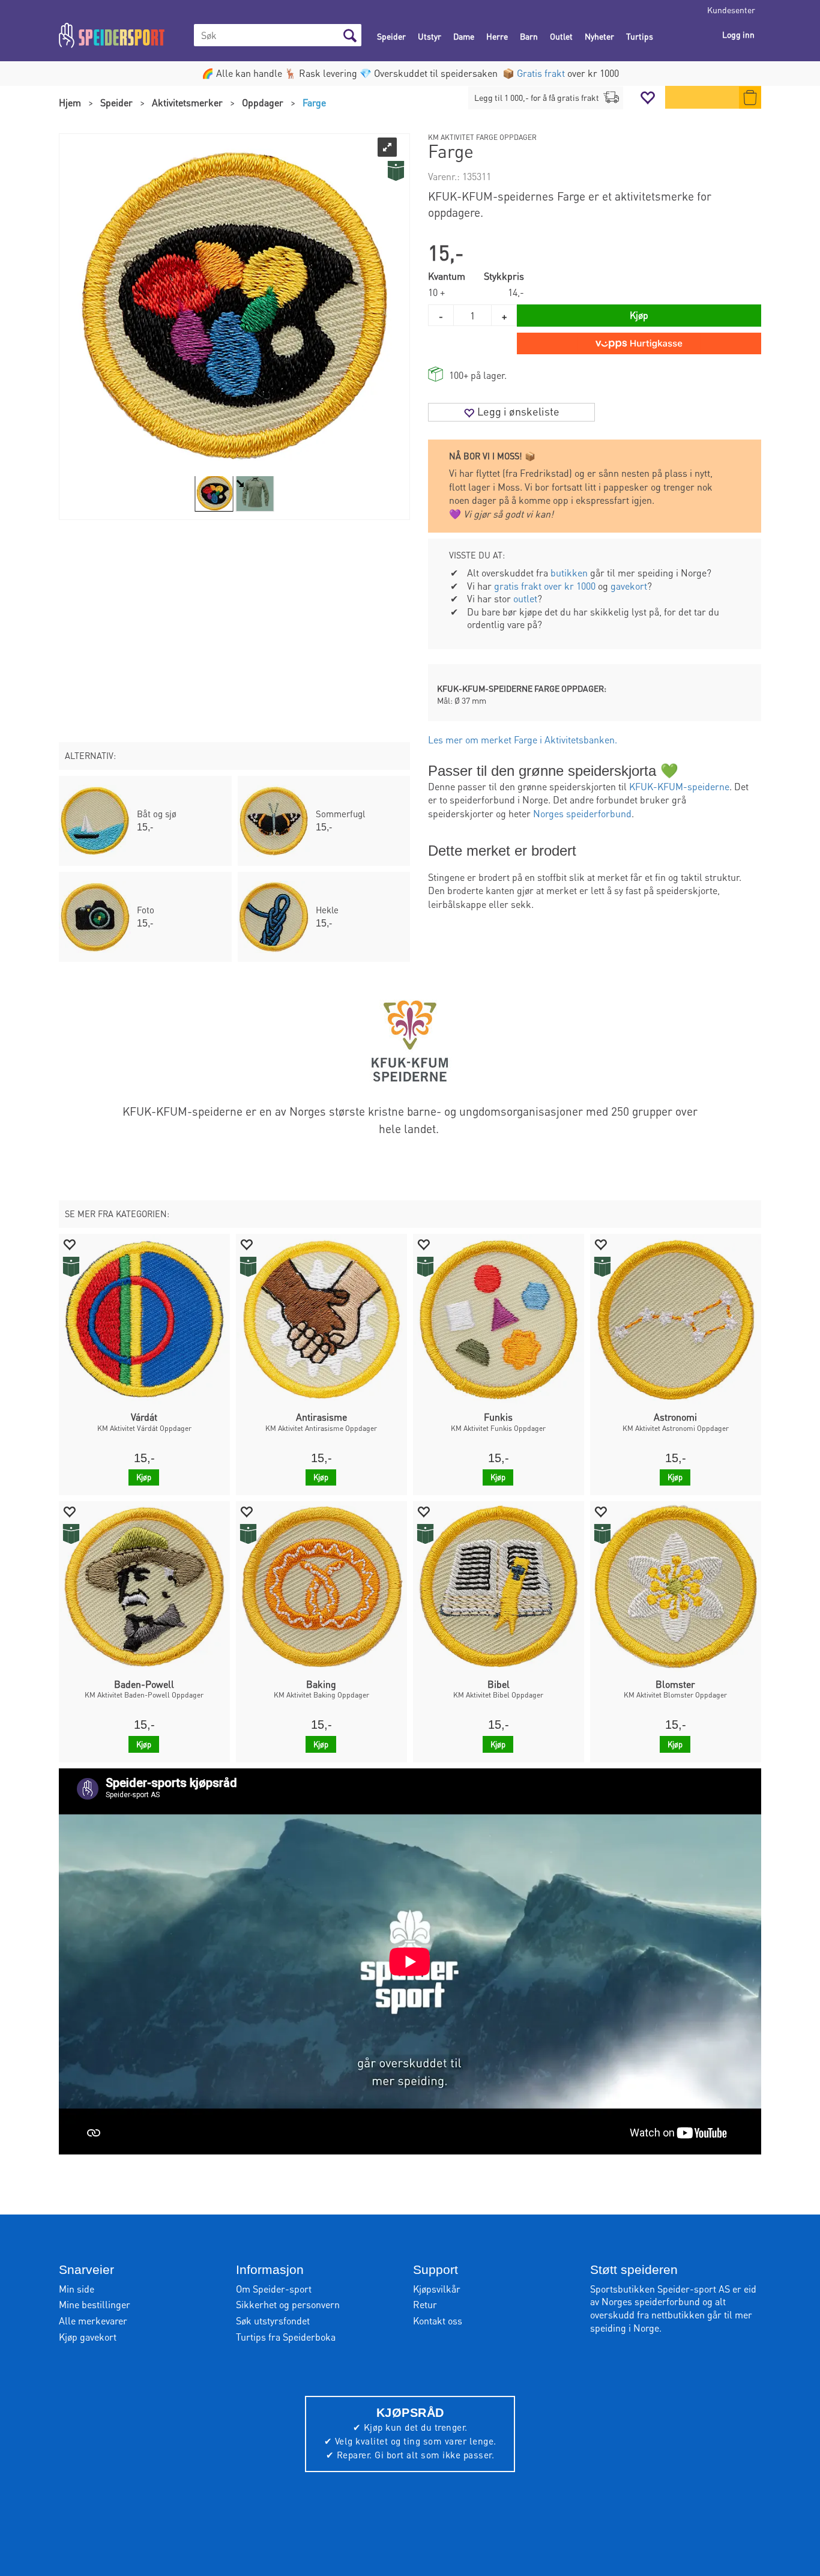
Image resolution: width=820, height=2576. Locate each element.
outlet (525, 598)
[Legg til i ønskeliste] (69, 1244)
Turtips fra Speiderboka (286, 2337)
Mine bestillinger (95, 2304)
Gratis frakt (541, 73)
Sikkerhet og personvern (288, 2304)
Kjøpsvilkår (437, 2289)
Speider (391, 36)
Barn (529, 36)
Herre (497, 36)
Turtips (640, 36)
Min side (77, 2289)
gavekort (629, 586)
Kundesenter (731, 10)
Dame (464, 36)
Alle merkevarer (93, 2321)
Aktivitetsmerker (187, 102)
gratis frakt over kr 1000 (545, 586)
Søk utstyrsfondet (273, 2321)
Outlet (561, 36)
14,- (516, 292)
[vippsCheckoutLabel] (639, 343)
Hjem (70, 102)
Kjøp (639, 315)
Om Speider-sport (274, 2289)
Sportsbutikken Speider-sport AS (660, 2289)
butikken (569, 573)
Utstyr (430, 36)
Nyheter (599, 36)
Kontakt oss (438, 2321)
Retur (425, 2304)
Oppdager (263, 102)
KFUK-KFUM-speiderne (679, 786)
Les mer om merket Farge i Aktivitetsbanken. (523, 739)
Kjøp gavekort (88, 2337)
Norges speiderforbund (582, 813)
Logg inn (738, 34)
